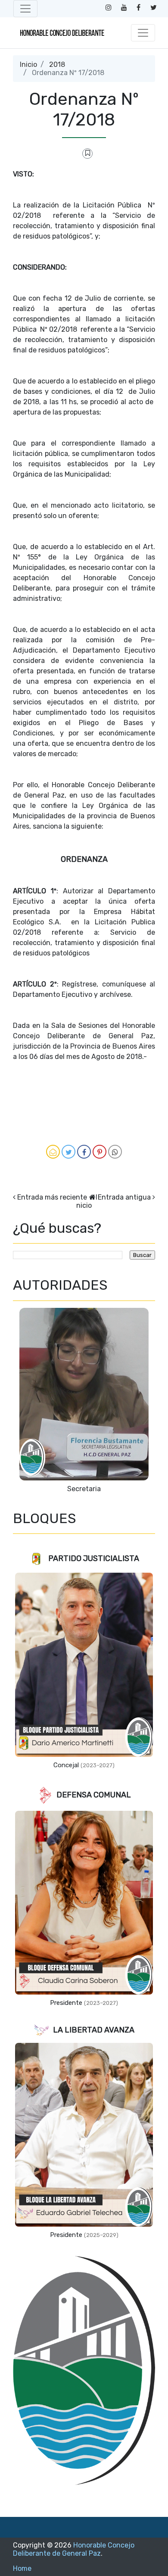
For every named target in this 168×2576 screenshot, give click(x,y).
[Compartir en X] (68, 1152)
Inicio (28, 64)
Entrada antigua (124, 1197)
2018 (57, 64)
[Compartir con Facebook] (84, 1152)
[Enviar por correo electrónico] (53, 1152)
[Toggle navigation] (25, 9)
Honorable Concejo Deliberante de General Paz (74, 2549)
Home (22, 2568)
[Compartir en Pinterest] (100, 1152)
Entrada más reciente (52, 1197)
